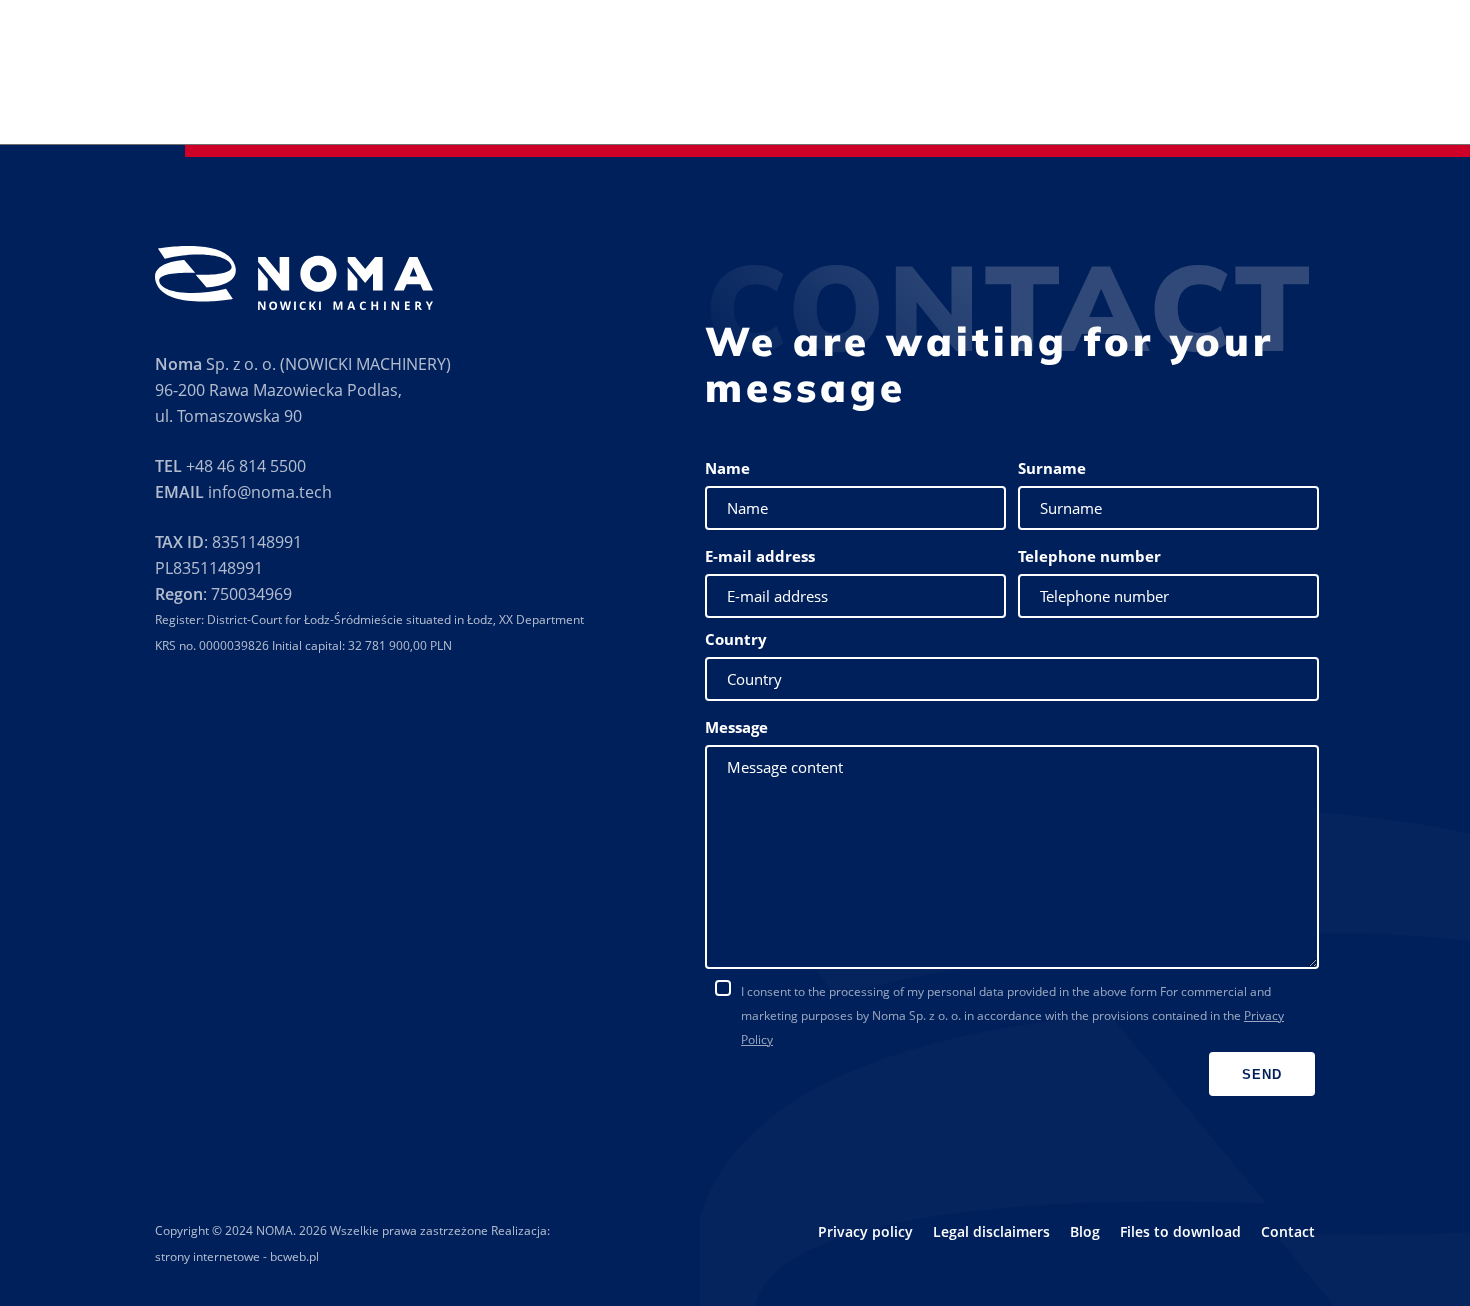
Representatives (1019, 101)
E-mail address (760, 556)
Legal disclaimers (991, 1231)
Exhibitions (905, 101)
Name (727, 468)
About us (561, 101)
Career (1319, 101)
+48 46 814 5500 (246, 466)
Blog (1085, 1231)
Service (822, 101)
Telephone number (1089, 556)
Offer (630, 100)
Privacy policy (865, 1231)
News (1257, 101)
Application (723, 100)
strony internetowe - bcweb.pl (237, 1256)
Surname (1052, 468)
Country (736, 639)
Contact (1388, 101)
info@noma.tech (270, 492)
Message (736, 727)
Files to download (1156, 101)
